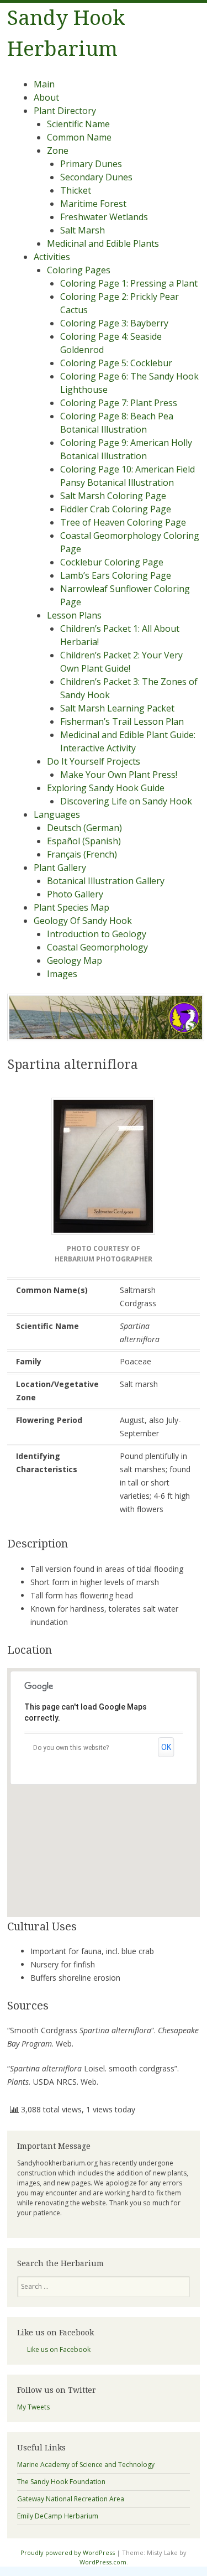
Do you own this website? (71, 1748)
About (46, 97)
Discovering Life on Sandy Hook (126, 801)
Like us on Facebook (55, 2333)
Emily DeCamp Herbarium (58, 2516)
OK (166, 1747)
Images (62, 974)
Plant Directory (65, 111)
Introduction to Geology (97, 934)
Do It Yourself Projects (94, 761)
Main (44, 84)
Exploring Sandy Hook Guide (106, 788)
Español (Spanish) (84, 841)
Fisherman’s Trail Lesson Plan (122, 721)
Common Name (79, 137)
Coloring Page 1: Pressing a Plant (129, 283)
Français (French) (82, 854)
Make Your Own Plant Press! (119, 775)
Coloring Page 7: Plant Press (119, 403)
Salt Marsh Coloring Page (113, 496)
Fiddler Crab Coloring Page (116, 509)
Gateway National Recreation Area (71, 2499)
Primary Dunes (91, 164)
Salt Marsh (83, 230)
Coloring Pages (79, 270)
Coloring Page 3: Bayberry (114, 323)
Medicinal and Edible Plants (103, 243)
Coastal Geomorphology (97, 947)
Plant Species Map (71, 907)
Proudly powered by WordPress (68, 2552)
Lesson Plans (74, 615)
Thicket (76, 190)
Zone (58, 150)
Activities (52, 257)
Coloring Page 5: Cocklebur (116, 363)
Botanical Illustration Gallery (106, 881)
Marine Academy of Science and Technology (86, 2465)
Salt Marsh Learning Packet (117, 708)
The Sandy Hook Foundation (61, 2482)
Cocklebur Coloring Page (112, 562)
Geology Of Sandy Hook (83, 921)
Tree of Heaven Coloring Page (123, 522)
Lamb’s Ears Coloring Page (116, 575)
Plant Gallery (60, 868)
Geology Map (75, 960)
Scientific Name (78, 124)
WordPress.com (103, 2562)
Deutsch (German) (84, 828)
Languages (57, 814)
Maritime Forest (93, 204)
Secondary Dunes (96, 177)
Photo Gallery (75, 894)
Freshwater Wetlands (104, 217)
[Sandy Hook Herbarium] (106, 1038)
